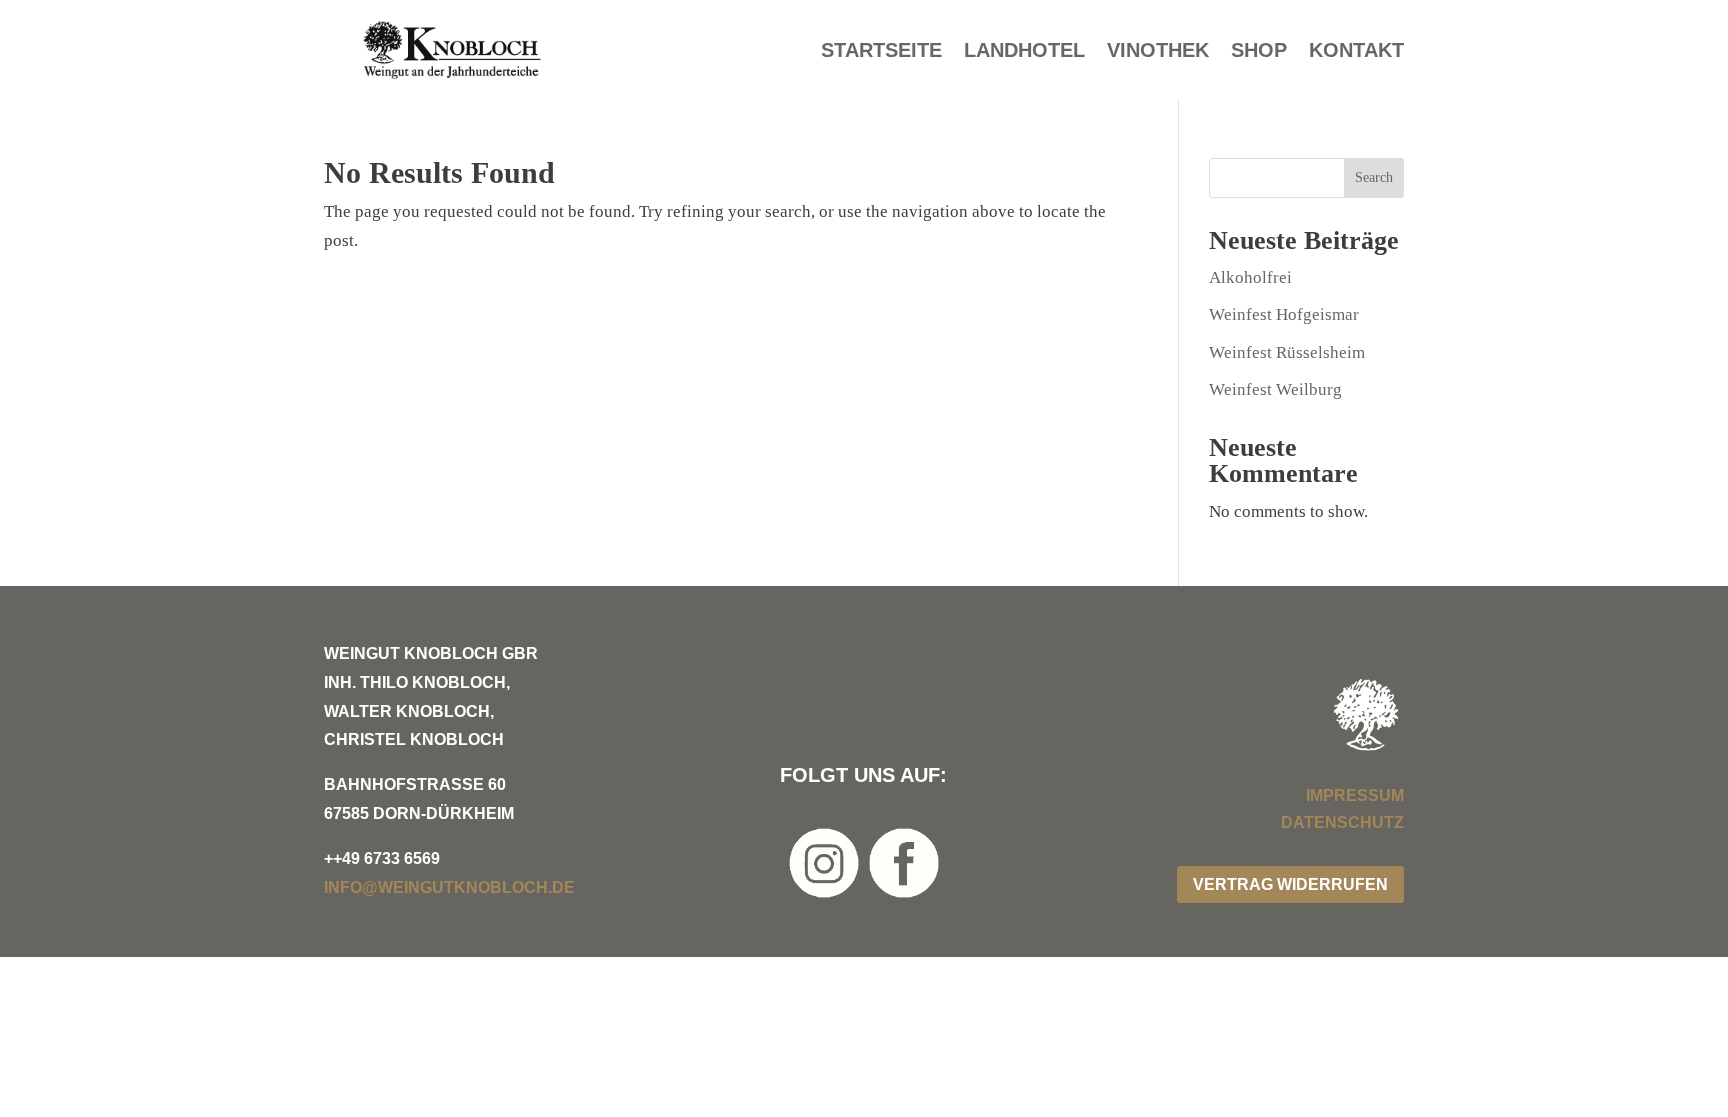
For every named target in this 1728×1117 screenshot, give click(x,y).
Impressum (1355, 795)
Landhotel (1024, 52)
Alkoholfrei (1250, 277)
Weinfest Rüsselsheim (1287, 352)
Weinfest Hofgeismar (1284, 314)
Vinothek (1158, 52)
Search (1374, 177)
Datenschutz (1342, 822)
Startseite (881, 52)
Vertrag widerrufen (1290, 884)
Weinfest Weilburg (1275, 389)
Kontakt (1356, 52)
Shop (1259, 52)
